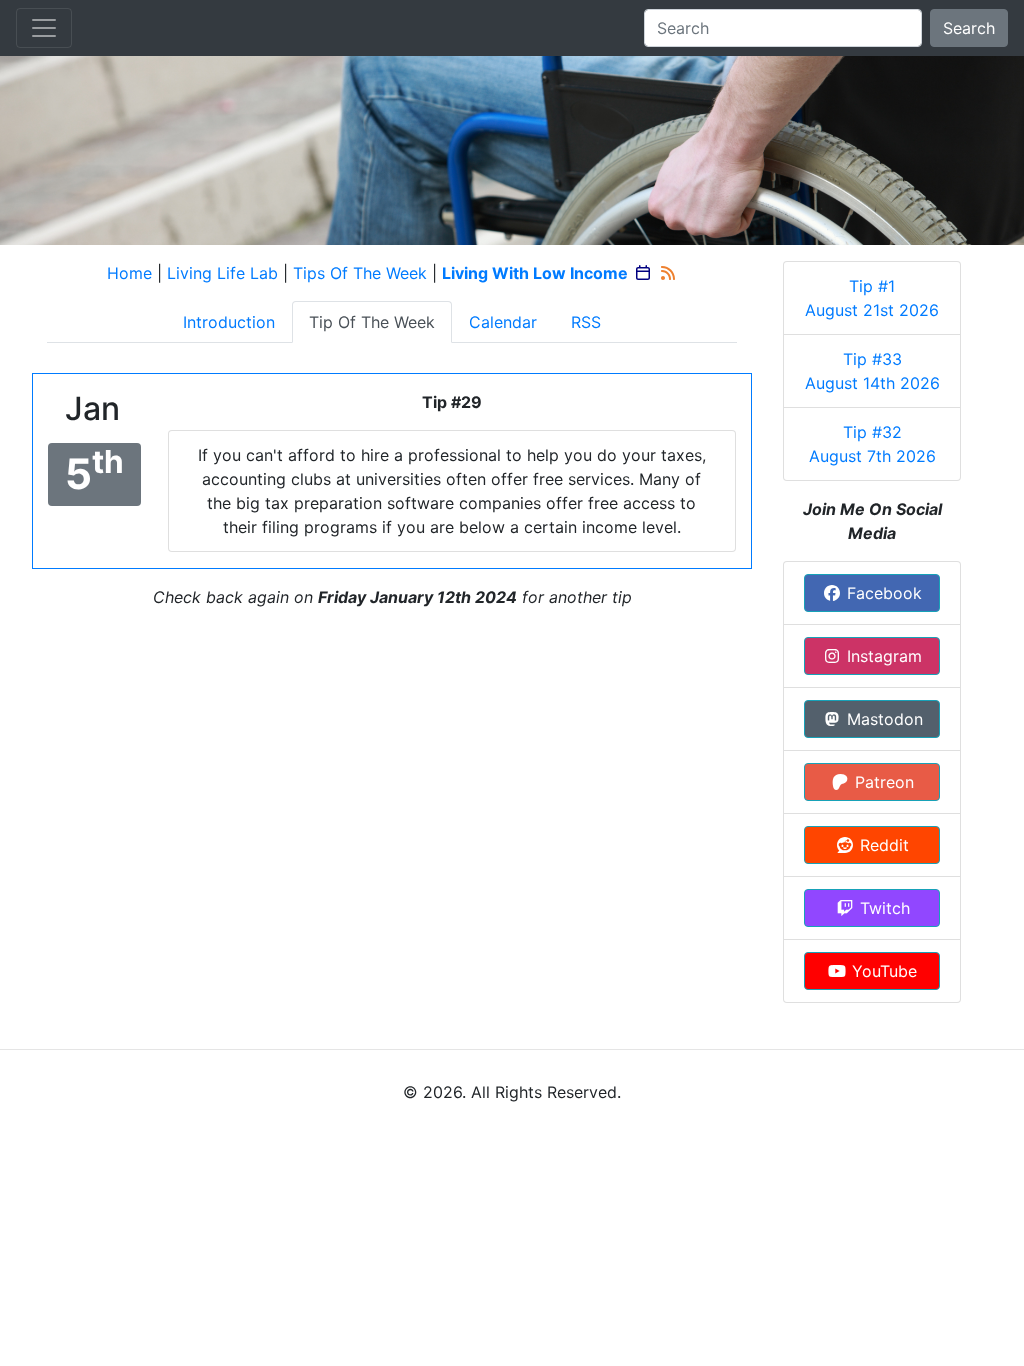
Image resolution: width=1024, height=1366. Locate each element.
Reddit (882, 845)
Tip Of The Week (372, 322)
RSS (586, 322)
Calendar (503, 322)
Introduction (229, 322)
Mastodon (882, 719)
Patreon (882, 782)
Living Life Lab (222, 273)
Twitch (882, 908)
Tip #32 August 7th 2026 (872, 444)
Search (969, 28)
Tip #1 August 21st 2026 (872, 298)
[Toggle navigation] (44, 28)
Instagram (882, 656)
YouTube (882, 971)
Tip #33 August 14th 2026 (872, 371)
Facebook (882, 593)
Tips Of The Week (360, 273)
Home (129, 273)
